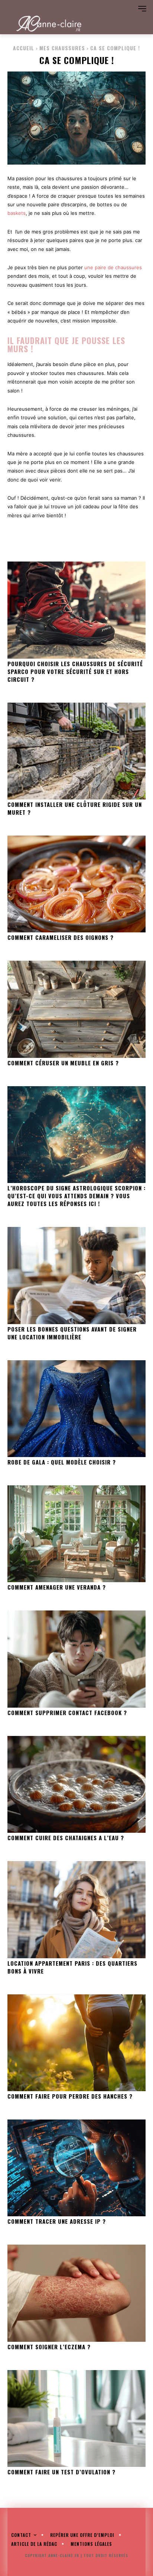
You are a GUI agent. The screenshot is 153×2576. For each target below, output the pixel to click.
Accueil (24, 48)
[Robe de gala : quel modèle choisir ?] (76, 1409)
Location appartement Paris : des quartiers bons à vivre (72, 1967)
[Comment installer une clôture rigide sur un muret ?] (76, 751)
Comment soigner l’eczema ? (49, 2347)
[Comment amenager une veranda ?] (76, 1534)
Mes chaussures (62, 48)
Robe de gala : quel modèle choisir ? (62, 1462)
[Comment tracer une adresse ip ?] (76, 2168)
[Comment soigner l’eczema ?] (76, 2293)
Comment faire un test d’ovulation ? (61, 2472)
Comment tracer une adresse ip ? (57, 2221)
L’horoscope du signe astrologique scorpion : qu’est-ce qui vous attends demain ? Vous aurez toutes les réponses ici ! (76, 1196)
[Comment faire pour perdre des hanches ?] (76, 2043)
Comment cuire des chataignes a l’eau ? (66, 1838)
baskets (17, 213)
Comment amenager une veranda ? (57, 1587)
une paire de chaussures (113, 267)
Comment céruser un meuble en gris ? (63, 1063)
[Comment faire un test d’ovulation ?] (76, 2418)
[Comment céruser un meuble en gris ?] (76, 1009)
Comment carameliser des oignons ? (61, 937)
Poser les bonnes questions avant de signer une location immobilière (72, 1333)
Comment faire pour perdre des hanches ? (70, 2096)
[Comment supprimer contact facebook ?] (76, 1659)
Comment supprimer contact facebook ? (67, 1712)
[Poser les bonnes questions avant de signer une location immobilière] (76, 1275)
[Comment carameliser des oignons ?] (76, 884)
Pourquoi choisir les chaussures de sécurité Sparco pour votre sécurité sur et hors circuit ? (75, 671)
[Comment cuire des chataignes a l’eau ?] (76, 1784)
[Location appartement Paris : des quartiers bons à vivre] (76, 1909)
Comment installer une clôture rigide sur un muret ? (75, 808)
